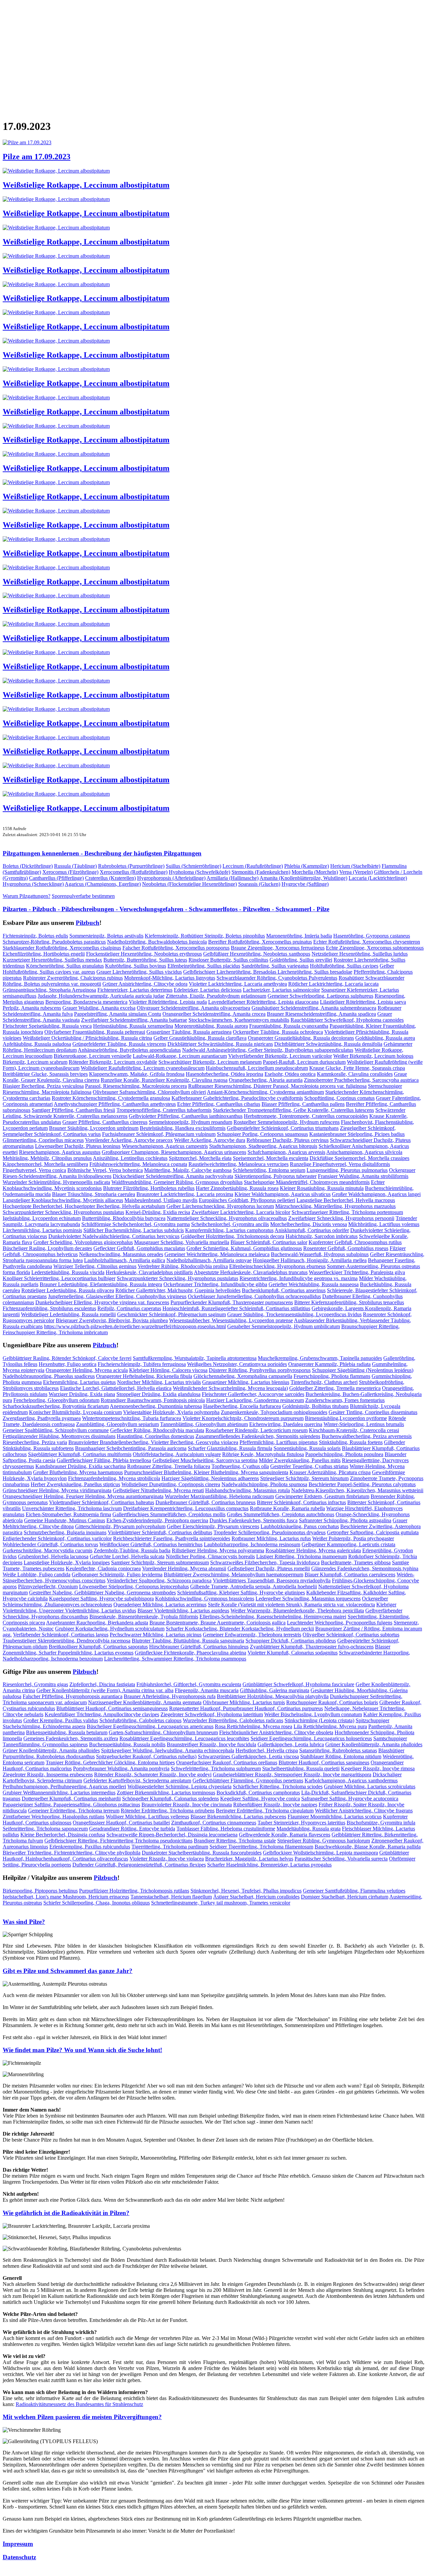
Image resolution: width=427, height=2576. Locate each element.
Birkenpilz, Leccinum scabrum (35, 1062)
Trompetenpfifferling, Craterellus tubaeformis (164, 1110)
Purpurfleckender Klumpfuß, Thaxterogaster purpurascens (232, 1302)
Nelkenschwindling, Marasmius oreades (121, 1254)
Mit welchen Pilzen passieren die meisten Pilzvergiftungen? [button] (82, 2417)
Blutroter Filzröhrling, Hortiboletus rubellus (149, 1188)
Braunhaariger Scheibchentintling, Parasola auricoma (131, 1448)
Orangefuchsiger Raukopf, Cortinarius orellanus (227, 1762)
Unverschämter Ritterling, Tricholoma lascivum (72, 1508)
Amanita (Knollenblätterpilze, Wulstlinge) (303, 878)
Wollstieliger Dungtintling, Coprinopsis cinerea (171, 1484)
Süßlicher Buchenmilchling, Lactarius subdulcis (134, 1230)
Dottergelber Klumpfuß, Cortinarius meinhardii (71, 1799)
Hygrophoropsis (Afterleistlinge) (171, 878)
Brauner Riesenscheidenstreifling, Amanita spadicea (321, 1014)
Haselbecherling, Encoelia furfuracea (242, 1406)
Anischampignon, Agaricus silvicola (364, 1152)
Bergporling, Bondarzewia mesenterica (86, 1002)
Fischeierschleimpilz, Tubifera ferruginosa (142, 1364)
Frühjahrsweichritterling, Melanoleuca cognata (138, 1164)
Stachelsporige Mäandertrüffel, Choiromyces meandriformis (307, 1182)
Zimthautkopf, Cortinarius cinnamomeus (214, 1823)
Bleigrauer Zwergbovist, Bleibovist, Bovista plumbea (112, 1320)
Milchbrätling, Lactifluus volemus (384, 1224)
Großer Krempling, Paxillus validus (61, 1720)
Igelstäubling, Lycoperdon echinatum (42, 1218)
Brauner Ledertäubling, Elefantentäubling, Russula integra (101, 1284)
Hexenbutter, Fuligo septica (68, 1364)
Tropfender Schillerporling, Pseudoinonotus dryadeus (270, 1532)
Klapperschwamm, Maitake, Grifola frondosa (137, 1074)
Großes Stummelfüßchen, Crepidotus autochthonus (281, 1514)
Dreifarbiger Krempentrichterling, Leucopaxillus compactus (186, 1508)
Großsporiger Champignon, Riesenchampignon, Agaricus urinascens (174, 1152)
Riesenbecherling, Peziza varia (35, 1442)
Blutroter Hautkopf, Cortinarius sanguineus (324, 1762)
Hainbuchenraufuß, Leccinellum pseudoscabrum (257, 1068)
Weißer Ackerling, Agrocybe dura (210, 1140)
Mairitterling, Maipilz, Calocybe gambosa (188, 1170)
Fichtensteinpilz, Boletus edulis (35, 936)
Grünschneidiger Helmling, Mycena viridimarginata (57, 1490)
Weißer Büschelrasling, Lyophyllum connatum (313, 1714)
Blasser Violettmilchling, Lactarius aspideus (183, 1611)
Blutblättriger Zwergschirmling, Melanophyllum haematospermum (234, 1574)
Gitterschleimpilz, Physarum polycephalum (120, 1526)
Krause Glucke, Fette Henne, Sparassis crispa (357, 1068)
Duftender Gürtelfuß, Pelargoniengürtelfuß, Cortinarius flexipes (139, 1865)
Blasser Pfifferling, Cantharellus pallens (303, 1104)
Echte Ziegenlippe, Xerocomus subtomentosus (375, 948)
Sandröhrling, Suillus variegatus (275, 966)
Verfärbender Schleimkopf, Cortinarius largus (61, 1635)
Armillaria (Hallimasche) (233, 878)
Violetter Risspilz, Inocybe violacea (167, 1859)
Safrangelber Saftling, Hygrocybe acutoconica (350, 1799)
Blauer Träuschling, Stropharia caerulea (94, 1194)
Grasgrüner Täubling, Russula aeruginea (189, 1032)
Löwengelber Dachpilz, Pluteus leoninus (78, 1146)
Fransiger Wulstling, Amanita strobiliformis (363, 1176)
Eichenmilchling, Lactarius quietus (79, 1382)
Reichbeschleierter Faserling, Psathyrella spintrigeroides (172, 1538)
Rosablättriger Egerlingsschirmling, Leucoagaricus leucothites (184, 1738)
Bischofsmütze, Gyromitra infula (381, 1823)
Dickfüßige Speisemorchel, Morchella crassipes (359, 1158)
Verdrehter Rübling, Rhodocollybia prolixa (183, 1266)
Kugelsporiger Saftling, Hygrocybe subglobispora (101, 1599)
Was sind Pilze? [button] (24, 1922)
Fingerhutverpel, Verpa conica (34, 1170)
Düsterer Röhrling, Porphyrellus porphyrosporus (260, 1370)
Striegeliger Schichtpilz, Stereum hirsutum (304, 1478)
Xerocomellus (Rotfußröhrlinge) (134, 872)
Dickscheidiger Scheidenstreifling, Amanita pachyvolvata (173, 1176)
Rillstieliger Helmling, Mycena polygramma (218, 1550)
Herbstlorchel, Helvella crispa (267, 1750)
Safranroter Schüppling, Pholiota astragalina (345, 1520)
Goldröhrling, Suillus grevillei (301, 960)
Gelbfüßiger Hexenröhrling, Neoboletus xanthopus (257, 954)
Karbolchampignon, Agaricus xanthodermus (351, 1780)
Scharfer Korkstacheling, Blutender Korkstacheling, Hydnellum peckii (240, 1629)
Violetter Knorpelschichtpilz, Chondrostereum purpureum (243, 1418)
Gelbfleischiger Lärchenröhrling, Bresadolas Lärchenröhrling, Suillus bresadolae (268, 972)
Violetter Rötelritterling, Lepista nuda (168, 1002)
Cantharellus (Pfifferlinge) (56, 878)
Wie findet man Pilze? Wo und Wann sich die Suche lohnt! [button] (82, 2050)
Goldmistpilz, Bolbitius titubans (315, 1406)
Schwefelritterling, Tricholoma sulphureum (216, 1768)
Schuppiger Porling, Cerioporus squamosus (262, 1134)
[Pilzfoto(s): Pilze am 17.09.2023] (27, 142)
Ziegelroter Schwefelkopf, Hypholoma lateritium (212, 1714)
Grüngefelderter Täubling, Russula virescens (119, 1044)
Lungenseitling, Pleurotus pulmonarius (347, 1170)
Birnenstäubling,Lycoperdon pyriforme (346, 1418)
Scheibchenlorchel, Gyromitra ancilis (230, 1224)
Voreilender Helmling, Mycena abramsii (184, 1568)
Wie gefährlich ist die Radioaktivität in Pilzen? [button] (66, 2213)
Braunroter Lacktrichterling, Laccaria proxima (185, 1194)
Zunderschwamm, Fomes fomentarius (345, 1400)
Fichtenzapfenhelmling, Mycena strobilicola (114, 1478)
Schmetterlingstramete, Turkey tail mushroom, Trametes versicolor (221, 1903)
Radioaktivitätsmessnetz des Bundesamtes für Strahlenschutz (79, 2404)
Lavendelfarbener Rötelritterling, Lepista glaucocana (263, 1002)
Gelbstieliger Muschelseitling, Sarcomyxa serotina (205, 1460)
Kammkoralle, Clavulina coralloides (355, 1074)
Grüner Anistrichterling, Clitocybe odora (145, 984)
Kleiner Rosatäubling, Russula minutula (322, 1188)
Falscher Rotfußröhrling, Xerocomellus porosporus (176, 948)
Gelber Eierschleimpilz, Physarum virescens (213, 1526)
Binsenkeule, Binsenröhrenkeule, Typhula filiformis (144, 1617)
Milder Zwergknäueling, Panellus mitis (300, 1460)
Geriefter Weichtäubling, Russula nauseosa (314, 1284)
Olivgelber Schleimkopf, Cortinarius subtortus (351, 1635)
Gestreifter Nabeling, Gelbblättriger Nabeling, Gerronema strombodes (102, 1593)
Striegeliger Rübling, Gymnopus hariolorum (324, 1841)
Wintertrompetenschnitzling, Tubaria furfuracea (132, 1418)
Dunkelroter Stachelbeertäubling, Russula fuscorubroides (202, 1853)
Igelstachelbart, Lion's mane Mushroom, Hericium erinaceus (66, 1897)
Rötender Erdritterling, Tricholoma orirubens (168, 1811)
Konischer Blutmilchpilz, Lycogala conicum (75, 1412)
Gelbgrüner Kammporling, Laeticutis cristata (348, 1544)
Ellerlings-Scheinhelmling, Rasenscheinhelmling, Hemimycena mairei (273, 1617)
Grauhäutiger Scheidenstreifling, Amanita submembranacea (314, 1008)
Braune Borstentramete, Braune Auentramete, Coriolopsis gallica (218, 1623)
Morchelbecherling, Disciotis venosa (309, 1224)
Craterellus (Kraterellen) (110, 878)
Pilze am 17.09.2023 (37, 157)
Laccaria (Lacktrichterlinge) (378, 878)
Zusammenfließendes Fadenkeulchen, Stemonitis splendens (258, 1436)
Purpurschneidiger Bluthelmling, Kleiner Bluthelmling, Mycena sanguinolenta (206, 1472)
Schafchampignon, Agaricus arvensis (286, 1152)
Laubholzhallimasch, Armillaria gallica (125, 1260)
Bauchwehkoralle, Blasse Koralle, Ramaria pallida (368, 1847)
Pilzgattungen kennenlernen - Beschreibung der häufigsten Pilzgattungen (102, 853)
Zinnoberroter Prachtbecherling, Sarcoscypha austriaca (361, 1080)
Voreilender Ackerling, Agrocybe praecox (129, 1140)
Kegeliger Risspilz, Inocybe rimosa (378, 1768)
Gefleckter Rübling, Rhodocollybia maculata (157, 1430)
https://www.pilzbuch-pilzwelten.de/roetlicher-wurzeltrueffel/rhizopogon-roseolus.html (135, 1326)
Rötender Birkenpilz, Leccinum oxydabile (113, 1062)
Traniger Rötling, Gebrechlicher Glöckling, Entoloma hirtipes (110, 1762)
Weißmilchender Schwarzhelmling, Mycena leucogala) (230, 1388)
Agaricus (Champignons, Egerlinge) (103, 884)
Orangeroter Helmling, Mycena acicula (87, 1370)
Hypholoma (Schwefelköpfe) (199, 872)
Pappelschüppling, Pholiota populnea (344, 1454)
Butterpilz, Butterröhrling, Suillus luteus (145, 960)
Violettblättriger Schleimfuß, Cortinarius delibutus (160, 1532)
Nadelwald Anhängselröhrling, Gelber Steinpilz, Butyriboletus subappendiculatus (268, 1050)
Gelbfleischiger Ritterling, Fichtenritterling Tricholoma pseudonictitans (118, 1841)
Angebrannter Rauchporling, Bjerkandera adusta (97, 1623)
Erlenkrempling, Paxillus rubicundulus (90, 1847)
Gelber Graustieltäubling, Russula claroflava (200, 1038)
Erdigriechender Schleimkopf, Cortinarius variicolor (57, 1538)
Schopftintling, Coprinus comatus (339, 1098)
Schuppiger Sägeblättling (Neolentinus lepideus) (363, 1370)
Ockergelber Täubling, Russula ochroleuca (278, 1032)
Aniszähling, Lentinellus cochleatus (130, 1158)
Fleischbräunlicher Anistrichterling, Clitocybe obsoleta (276, 1732)
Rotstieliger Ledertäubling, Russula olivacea (68, 1290)
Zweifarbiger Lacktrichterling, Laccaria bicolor (241, 1212)
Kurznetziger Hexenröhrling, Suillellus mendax (52, 960)
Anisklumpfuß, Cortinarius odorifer (312, 1230)
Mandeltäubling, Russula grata (309, 1829)
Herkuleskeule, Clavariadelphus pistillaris (149, 1272)
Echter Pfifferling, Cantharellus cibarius (219, 1104)
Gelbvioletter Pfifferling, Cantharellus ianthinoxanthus (186, 1116)
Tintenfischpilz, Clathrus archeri (324, 1382)
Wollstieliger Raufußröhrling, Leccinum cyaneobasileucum (143, 1068)
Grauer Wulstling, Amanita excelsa (99, 1008)
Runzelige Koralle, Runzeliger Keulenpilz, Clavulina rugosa (164, 1080)
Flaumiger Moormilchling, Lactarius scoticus (335, 1817)
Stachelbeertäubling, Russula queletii (301, 1768)
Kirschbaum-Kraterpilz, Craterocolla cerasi (354, 1430)
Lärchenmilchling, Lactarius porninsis (42, 1230)
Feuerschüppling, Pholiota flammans (332, 1376)
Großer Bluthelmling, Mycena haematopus (78, 1472)
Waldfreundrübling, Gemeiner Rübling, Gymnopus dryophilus (177, 1182)
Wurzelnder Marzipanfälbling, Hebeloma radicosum (219, 1496)
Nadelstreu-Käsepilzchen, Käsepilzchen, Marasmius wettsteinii (357, 1490)
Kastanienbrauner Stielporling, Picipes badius (357, 1134)
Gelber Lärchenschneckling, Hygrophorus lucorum (220, 1206)
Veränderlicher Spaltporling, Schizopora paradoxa (159, 1580)
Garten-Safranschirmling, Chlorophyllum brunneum (163, 1732)
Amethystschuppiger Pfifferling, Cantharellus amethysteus (115, 1104)
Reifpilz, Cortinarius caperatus (129, 1308)
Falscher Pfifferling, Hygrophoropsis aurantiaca (73, 1696)
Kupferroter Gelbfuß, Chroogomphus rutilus (355, 1242)
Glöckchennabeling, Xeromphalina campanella (243, 1376)
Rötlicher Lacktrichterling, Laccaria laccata (333, 984)
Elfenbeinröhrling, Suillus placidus (204, 966)
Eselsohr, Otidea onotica (290, 1074)
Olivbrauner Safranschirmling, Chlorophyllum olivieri (149, 1092)
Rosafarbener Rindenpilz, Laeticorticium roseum (257, 1430)
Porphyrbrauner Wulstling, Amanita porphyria (121, 1768)
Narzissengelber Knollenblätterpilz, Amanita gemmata (145, 1702)
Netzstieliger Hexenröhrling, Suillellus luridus (360, 954)
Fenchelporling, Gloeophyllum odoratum (56, 1400)
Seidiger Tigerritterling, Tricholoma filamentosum (261, 1847)
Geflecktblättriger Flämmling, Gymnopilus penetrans (248, 1780)
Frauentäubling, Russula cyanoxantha (289, 1026)
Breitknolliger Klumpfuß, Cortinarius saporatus (98, 1647)
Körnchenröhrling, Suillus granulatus (65, 966)
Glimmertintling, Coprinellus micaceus (43, 1140)
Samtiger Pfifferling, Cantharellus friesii (73, 1110)
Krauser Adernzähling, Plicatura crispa (330, 1472)
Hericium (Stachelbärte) (355, 866)
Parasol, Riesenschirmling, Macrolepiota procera (136, 1086)
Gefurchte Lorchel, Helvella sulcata (127, 1556)
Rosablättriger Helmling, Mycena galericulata (313, 1550)
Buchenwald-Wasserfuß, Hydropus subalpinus (320, 1254)
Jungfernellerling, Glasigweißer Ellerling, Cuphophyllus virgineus (117, 1296)
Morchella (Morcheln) (315, 872)
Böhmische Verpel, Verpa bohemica (105, 1170)
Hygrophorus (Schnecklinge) (33, 884)
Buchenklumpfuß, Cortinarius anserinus (284, 1290)
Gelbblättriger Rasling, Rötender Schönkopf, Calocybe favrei (67, 1358)
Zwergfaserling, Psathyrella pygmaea (42, 1418)
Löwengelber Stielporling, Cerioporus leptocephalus (134, 1587)
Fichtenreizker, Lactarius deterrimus (135, 990)
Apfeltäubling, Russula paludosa (37, 1044)
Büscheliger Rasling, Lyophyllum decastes (47, 1248)
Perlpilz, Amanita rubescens (32, 1008)
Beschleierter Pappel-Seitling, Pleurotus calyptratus (362, 1484)
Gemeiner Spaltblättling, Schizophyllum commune (56, 1430)
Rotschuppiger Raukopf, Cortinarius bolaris (332, 1702)
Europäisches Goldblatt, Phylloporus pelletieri (247, 1200)
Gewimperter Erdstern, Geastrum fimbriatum (322, 1496)
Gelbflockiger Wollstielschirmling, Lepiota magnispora (320, 1853)
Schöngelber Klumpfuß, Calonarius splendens (170, 1799)
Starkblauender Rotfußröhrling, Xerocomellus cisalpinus (62, 948)
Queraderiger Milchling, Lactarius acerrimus (160, 1605)
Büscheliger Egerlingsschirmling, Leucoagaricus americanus (150, 1726)
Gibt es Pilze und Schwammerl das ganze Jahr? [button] (68, 1971)
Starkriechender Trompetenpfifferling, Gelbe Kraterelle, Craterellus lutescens (293, 1110)
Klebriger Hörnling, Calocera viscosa (168, 1370)
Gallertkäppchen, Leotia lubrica (291, 1744)
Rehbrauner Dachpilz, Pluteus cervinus (288, 1140)
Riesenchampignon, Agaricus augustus (60, 1152)
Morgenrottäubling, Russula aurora (211, 1026)
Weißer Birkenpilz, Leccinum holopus (373, 1056)
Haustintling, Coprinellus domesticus (155, 1436)
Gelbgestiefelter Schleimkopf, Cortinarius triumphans (283, 1128)
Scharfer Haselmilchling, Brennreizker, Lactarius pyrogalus (269, 1865)
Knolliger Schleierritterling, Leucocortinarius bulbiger (59, 1278)
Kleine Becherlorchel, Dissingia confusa (63, 1835)
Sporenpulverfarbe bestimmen (83, 896)
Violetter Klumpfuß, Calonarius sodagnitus (293, 1653)
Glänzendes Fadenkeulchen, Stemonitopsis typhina (365, 1568)
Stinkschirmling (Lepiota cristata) (319, 1720)
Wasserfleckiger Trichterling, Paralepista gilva (357, 1272)
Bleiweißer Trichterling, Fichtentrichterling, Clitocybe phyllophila (72, 1853)
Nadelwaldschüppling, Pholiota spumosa (264, 1484)
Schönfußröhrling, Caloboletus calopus (140, 1720)
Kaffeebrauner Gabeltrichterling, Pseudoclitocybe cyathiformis (237, 1098)
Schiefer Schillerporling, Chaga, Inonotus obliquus (97, 1903)
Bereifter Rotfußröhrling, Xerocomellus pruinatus (260, 942)
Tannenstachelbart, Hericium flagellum (171, 1897)
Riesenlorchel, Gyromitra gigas (35, 1684)
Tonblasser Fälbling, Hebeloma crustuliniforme (226, 1829)
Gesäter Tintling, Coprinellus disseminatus (373, 1412)
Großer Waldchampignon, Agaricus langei (376, 1194)
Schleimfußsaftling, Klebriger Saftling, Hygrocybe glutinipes (241, 1593)
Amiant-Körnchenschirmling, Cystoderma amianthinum (265, 1092)
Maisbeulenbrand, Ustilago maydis (161, 1200)
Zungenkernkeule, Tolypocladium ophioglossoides (274, 1412)
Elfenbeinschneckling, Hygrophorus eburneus (277, 1266)
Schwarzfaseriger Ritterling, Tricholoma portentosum (347, 1212)
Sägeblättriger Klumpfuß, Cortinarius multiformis (80, 1454)
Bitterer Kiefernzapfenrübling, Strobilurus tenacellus (349, 1302)
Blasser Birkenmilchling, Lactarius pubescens (238, 1817)
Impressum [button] (18, 2544)
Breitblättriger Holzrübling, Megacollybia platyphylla (273, 1696)
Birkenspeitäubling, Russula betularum (67, 1732)
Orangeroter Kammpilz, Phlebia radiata (329, 1364)
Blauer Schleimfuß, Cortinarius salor (269, 1242)
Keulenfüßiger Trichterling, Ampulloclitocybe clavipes (102, 1714)
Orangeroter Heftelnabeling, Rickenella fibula (144, 1376)
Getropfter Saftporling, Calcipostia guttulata (373, 1532)
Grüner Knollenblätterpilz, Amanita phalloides (374, 1744)
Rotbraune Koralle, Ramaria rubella (287, 1508)
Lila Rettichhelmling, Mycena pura (330, 1726)
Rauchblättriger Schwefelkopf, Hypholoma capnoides (347, 1020)
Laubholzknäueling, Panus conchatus (300, 1526)
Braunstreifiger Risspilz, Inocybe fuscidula (211, 1744)
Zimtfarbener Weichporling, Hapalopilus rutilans (54, 1817)
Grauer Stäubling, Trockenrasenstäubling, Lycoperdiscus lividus (294, 1314)
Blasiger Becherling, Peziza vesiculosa (43, 1086)
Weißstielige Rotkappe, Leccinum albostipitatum (86, 185)
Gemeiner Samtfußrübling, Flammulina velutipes (354, 1891)
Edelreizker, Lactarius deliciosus (208, 990)
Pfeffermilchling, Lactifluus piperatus (279, 1442)
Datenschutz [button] (19, 2557)
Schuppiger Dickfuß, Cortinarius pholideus (291, 1641)
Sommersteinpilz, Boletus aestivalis (106, 936)
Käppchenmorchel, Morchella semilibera (45, 1164)
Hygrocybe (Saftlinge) (305, 884)
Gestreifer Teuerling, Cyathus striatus (309, 1466)
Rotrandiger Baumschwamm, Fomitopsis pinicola (153, 1400)
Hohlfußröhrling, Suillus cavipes (344, 966)
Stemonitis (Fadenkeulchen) (261, 872)
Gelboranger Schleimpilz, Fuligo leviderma (117, 1574)
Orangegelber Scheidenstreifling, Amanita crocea (214, 1014)
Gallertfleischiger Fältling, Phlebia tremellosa (104, 1460)
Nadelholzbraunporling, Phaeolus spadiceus (49, 1376)
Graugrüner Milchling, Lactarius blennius (246, 1382)
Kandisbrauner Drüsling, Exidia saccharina (81, 1466)
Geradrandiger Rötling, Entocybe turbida (132, 1829)
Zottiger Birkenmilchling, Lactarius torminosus (166, 1793)
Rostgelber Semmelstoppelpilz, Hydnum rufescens (287, 1122)
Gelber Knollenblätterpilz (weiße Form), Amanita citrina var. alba (105, 1690)
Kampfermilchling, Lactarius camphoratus (229, 1230)
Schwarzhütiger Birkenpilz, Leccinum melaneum (210, 1062)
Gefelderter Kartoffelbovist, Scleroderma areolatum (137, 1780)
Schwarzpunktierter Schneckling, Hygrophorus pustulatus (63, 1212)
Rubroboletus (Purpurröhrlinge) (131, 866)
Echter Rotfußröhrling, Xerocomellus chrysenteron (367, 942)
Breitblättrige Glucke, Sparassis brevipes (45, 1074)
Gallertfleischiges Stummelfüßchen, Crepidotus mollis (169, 1514)
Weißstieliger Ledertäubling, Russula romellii (68, 1314)
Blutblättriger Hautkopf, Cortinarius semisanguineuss (112, 1708)
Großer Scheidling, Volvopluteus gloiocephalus (83, 1242)
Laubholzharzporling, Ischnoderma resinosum (252, 1544)
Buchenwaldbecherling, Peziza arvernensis (367, 1436)
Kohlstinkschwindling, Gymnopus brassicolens (205, 1599)
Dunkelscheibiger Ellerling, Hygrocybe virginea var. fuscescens (102, 1302)
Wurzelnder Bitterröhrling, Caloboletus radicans (233, 1720)
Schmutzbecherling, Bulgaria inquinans (65, 1532)
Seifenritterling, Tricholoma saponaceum (45, 1829)
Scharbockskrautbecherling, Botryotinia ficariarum (56, 1406)
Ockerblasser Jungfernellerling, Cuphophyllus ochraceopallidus (254, 1296)
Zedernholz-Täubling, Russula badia (132, 1550)
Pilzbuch (88, 923)
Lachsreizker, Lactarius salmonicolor (281, 990)
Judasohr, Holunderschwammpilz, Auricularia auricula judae (101, 996)
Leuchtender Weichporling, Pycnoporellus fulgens (340, 1623)
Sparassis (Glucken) (259, 884)
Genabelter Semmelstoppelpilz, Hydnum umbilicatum (284, 1326)
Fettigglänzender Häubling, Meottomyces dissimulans (59, 1436)
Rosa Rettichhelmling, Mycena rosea (254, 1726)
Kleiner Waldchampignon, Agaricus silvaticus (283, 1194)
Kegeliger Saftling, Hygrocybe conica (260, 1799)
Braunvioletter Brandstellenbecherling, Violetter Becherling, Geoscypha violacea (153, 1442)
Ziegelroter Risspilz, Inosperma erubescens (48, 1774)
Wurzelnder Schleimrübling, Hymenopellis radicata (56, 1182)
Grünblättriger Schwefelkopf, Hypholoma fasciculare (298, 1684)
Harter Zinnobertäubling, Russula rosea (237, 1188)
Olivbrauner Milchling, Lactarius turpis (244, 1702)
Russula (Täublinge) (75, 866)
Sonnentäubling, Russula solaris (307, 1448)
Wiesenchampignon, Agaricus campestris (165, 1146)
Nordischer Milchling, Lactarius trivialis (159, 1382)
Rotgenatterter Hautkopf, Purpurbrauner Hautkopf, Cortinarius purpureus (246, 1708)
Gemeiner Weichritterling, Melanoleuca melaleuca (217, 1254)
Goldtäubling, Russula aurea (385, 1038)
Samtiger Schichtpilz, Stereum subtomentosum (160, 1562)
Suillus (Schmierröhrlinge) (193, 866)
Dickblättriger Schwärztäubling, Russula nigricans (220, 1044)
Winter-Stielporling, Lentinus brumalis (364, 1424)
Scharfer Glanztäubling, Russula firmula (230, 1448)
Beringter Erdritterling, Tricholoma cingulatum (265, 1811)
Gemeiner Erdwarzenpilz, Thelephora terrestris (252, 1635)
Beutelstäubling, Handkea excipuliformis (183, 1128)
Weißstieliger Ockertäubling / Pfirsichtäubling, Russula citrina (87, 1038)
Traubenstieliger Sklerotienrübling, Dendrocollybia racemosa (67, 1641)
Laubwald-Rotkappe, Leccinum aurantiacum (180, 1056)
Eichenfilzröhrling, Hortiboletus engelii (44, 954)
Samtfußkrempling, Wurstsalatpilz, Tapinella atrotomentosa (195, 1358)
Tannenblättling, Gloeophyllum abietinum (204, 1424)
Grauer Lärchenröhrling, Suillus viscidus (139, 972)
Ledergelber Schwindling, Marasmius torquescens (308, 1599)
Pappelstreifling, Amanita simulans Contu (118, 1014)
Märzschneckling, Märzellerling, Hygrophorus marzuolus (335, 1206)
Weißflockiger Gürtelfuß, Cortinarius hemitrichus (151, 1544)
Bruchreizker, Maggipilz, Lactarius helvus (249, 1859)
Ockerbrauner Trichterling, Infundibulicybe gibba (215, 1284)
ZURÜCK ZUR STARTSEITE (37, 111)
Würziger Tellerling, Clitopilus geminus (95, 1266)
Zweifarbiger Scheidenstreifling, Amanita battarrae (134, 1020)
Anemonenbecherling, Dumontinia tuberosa (156, 1406)
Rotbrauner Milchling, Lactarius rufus (271, 1538)
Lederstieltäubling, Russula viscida (68, 1272)
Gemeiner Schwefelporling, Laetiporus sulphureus (320, 996)
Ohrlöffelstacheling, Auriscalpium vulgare (177, 1454)
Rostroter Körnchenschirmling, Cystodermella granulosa (111, 1098)
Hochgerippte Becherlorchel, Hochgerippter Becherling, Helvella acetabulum (84, 1206)
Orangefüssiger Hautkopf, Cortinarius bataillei (121, 1823)
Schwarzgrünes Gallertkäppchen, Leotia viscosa (248, 1756)
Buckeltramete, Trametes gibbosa (356, 1562)
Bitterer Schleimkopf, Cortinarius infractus (301, 1502)
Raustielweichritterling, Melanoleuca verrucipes (239, 1164)
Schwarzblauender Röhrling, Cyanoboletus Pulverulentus (277, 978)
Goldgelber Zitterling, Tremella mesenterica (335, 1388)
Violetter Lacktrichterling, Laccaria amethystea (238, 984)
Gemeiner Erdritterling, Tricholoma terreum (74, 1811)
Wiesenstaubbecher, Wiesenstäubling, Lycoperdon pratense (231, 1320)
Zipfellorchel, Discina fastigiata (102, 1684)
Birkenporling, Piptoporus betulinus (40, 1891)
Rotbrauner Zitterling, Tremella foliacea (169, 1466)
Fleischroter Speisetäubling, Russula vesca (47, 1026)
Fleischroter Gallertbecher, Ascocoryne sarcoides (253, 1394)
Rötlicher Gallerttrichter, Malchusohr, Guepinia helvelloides (178, 1290)
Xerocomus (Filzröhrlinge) (70, 872)
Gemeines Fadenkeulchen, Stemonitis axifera (71, 1738)
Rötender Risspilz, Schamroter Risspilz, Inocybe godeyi (153, 1774)
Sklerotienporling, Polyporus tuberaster (276, 1176)
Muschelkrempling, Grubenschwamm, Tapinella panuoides (320, 1358)
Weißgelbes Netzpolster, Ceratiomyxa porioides (237, 1364)
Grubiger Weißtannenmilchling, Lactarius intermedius (59, 1793)
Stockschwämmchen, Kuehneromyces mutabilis (239, 1020)
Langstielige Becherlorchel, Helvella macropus (346, 1200)
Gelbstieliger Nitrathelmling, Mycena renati (158, 1490)
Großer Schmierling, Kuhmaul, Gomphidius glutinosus (244, 1248)
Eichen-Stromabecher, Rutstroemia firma (68, 1514)
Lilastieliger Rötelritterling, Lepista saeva (363, 1002)
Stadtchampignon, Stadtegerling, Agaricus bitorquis (263, 1146)
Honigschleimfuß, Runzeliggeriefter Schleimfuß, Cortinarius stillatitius (236, 1308)
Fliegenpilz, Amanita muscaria (207, 1690)
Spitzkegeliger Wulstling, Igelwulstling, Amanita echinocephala (168, 1750)
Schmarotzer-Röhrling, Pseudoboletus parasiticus (54, 942)
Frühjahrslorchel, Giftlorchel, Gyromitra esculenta (189, 1684)
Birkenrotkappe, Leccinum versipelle (93, 1056)
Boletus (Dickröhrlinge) (28, 866)
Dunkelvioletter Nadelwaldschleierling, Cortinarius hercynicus (114, 1236)
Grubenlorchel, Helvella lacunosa (53, 1556)
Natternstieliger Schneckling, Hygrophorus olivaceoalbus (227, 1218)
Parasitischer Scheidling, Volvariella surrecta (341, 1859)
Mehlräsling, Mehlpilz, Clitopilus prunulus (47, 1158)
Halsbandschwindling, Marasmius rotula (248, 1490)
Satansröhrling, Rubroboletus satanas (338, 1750)
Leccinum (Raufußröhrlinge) (253, 866)
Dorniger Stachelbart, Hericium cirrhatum (345, 1897)
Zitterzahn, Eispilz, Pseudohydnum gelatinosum (216, 996)
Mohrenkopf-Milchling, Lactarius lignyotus (170, 978)
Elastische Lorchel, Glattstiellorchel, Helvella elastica (116, 1388)
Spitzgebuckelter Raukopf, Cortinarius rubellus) (146, 1756)
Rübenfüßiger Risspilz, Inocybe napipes (275, 1805)
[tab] (213, 1922)
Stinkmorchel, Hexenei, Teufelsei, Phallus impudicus (246, 1891)
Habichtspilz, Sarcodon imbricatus (322, 1236)
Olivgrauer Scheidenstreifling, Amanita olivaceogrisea (193, 1008)
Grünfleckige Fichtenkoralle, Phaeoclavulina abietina (190, 1653)
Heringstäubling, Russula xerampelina (133, 1026)
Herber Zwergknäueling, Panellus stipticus (75, 1484)
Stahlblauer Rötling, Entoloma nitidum (341, 1756)
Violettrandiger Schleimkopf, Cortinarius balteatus (102, 1502)
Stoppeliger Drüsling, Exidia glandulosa (158, 1394)
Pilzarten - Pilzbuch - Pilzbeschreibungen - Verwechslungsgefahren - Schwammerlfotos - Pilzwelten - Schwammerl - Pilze (166, 909)
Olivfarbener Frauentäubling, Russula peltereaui (95, 1032)
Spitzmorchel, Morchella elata (200, 1158)
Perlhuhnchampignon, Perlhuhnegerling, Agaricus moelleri (64, 1787)
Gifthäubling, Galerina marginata (275, 1690)
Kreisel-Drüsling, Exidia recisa (158, 1212)
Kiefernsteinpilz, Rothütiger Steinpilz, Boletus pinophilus (205, 936)
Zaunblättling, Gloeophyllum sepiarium (117, 1424)
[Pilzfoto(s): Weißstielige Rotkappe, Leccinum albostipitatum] (56, 171)
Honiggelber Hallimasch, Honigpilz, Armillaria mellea (310, 1260)
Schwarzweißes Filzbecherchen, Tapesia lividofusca (265, 1562)
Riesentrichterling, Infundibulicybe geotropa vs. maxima (299, 1278)
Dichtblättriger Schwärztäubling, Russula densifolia (328, 1044)
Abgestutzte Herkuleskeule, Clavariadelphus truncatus (251, 1272)
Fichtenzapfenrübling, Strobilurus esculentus (49, 1308)
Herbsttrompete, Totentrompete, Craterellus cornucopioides (306, 1116)
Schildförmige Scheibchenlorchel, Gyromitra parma (136, 1224)
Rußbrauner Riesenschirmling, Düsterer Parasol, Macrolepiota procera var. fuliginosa (277, 1086)
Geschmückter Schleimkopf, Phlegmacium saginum (171, 1314)
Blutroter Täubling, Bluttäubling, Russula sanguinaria (188, 1641)
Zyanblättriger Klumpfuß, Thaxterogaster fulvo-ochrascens (312, 1647)
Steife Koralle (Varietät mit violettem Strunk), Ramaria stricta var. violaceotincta (291, 1605)
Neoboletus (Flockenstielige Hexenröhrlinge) (189, 884)
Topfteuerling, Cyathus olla (240, 1466)
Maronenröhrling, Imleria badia (299, 936)
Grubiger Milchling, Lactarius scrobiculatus (370, 1787)
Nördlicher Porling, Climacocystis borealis (210, 1556)
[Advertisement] (203, 55)
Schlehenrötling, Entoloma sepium (269, 1170)
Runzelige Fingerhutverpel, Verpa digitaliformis (340, 1164)
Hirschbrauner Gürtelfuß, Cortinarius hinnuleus (199, 1647)
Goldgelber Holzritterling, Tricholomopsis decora (233, 1236)
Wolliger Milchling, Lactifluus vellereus (147, 1817)
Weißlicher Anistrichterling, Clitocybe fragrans (364, 1811)
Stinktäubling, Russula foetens (351, 1442)
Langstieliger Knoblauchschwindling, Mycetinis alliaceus (63, 1200)
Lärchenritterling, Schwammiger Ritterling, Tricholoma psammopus (175, 1659)
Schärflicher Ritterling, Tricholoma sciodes (278, 1787)
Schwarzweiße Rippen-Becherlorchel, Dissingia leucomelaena (172, 1835)
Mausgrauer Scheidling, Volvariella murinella (182, 1242)
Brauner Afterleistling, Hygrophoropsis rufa (170, 1696)
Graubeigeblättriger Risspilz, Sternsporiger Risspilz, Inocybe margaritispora (292, 1774)
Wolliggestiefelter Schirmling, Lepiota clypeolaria (179, 1787)
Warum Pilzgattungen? (27, 896)
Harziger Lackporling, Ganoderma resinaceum (255, 1400)
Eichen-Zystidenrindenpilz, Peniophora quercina (157, 1520)
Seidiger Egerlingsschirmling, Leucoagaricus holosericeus (311, 1738)
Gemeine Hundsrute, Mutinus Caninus (65, 1520)
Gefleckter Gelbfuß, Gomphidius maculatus (139, 1248)
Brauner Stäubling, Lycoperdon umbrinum (94, 1128)
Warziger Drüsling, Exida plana (82, 1394)
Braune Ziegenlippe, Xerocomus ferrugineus (278, 948)
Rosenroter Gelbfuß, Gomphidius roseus (346, 1248)
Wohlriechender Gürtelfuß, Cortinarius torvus (50, 1544)
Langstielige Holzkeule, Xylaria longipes (67, 1562)
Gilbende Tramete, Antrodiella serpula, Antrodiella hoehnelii (254, 1587)
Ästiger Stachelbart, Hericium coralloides (256, 1897)
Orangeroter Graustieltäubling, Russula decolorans (301, 1038)
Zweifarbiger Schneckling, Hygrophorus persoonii (341, 1218)
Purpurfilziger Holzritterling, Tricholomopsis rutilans (134, 1891)
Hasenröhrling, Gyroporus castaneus (372, 936)
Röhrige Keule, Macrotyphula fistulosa (263, 1454)
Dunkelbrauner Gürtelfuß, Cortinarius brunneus (205, 1502)
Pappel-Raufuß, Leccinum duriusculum (304, 1062)
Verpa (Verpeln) (356, 872)
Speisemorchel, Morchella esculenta (271, 1158)
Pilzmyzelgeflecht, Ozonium (48, 1587)
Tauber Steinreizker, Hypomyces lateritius (301, 1823)
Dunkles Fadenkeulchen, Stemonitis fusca (254, 1520)
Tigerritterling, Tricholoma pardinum (170, 1847)
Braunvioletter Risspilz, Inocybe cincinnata (187, 1805)
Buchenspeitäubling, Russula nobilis (127, 1744)
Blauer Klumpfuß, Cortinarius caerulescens (350, 1574)
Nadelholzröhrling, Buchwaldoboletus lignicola (157, 942)
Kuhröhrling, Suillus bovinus (136, 966)
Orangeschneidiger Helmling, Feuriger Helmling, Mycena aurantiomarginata (83, 1496)
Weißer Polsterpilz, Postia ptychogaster (353, 1538)
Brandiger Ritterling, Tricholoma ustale (235, 1841)
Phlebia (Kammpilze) (307, 866)
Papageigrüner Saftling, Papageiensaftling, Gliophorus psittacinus (71, 1805)
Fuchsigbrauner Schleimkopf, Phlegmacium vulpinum (159, 1134)
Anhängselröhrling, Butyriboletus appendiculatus (129, 1050)
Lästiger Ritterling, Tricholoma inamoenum (302, 1556)
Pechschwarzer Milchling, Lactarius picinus (156, 1635)
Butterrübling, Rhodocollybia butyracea (124, 1218)
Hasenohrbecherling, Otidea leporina (225, 1074)
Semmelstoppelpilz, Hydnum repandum (190, 1122)
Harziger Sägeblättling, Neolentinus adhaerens (210, 1478)
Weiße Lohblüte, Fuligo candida (37, 1574)
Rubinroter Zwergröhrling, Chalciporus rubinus (73, 978)
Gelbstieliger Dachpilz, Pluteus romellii (269, 1568)
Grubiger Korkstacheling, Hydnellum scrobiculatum (110, 1629)
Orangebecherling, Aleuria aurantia (266, 1080)
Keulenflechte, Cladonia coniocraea (103, 1568)
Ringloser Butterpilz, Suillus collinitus (228, 960)
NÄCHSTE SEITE (26, 117)
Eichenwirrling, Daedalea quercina (286, 1424)
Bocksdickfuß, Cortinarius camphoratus (258, 1793)
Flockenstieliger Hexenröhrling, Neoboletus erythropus (144, 954)
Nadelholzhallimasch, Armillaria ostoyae (209, 1260)
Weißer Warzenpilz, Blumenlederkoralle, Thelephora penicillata (297, 1611)
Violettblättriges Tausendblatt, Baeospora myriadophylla (272, 1580)
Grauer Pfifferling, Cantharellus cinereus (105, 1122)
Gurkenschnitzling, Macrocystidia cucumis (48, 1550)
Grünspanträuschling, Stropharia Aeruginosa (49, 990)
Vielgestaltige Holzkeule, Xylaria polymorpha (171, 1412)
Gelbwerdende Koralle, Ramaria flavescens (285, 1835)
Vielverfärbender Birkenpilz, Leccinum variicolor (280, 1056)
